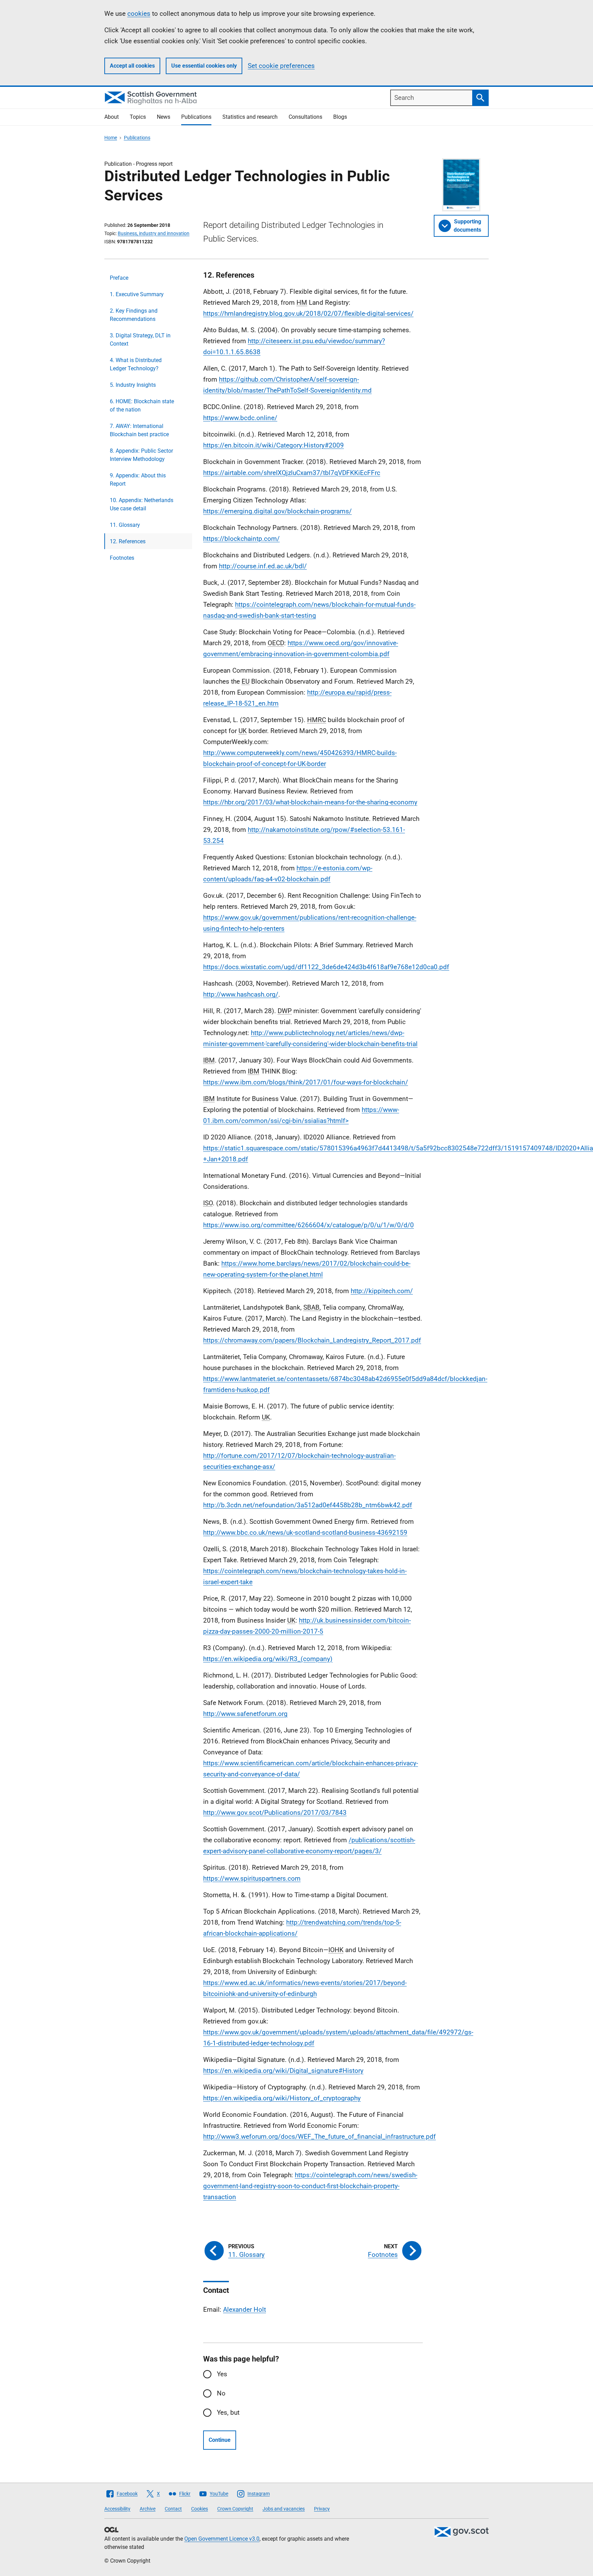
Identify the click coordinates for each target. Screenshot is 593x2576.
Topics (138, 117)
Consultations (305, 117)
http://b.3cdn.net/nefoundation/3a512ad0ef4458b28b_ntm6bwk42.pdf (308, 1505)
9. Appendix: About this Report (138, 480)
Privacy (322, 2509)
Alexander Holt (245, 2310)
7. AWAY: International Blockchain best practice (139, 430)
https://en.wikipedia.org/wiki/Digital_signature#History (283, 2071)
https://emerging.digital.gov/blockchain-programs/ (277, 511)
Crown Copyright (235, 2509)
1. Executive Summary (137, 294)
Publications (196, 117)
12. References (128, 541)
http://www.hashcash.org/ (241, 994)
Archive (148, 2509)
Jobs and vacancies (284, 2509)
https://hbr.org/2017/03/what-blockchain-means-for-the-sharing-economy (310, 802)
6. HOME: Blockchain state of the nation (142, 405)
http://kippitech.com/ (382, 1291)
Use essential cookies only (204, 66)
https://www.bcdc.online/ (240, 418)
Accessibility (117, 2509)
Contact (173, 2509)
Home (111, 138)
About (112, 117)
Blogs (340, 117)
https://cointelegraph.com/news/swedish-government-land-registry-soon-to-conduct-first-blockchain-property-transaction (310, 2186)
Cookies (200, 2509)
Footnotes (122, 558)
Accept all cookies (132, 66)
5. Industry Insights (133, 385)
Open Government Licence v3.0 (222, 2539)
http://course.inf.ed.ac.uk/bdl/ (263, 566)
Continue (220, 2440)
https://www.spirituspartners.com (252, 1878)
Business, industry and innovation (154, 233)
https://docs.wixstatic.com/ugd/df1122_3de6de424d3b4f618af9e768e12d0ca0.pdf (326, 967)
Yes (222, 2374)
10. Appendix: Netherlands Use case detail (142, 504)
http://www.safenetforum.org (245, 1714)
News (164, 117)
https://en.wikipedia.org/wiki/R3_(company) (268, 1659)
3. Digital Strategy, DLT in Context (140, 340)
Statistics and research (250, 117)
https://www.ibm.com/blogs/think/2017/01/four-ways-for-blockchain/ (306, 1082)
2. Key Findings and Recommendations (134, 315)
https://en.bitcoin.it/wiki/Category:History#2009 (274, 445)
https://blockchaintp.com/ (241, 539)
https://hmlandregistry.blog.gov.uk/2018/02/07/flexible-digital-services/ (308, 314)
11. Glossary (125, 525)
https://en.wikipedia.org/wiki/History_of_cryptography (282, 2098)
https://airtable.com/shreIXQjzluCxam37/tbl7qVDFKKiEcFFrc (292, 473)
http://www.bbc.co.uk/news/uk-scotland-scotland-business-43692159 (305, 1533)
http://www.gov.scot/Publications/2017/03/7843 (275, 1813)
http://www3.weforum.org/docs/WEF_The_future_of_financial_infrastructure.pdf (319, 2137)
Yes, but (228, 2412)
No (221, 2393)
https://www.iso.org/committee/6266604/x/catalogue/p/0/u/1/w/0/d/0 (309, 1225)
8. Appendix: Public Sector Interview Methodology (141, 455)
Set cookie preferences (281, 66)
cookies (139, 14)
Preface (119, 278)
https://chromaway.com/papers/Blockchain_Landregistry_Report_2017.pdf (312, 1340)
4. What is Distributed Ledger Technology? (136, 364)
